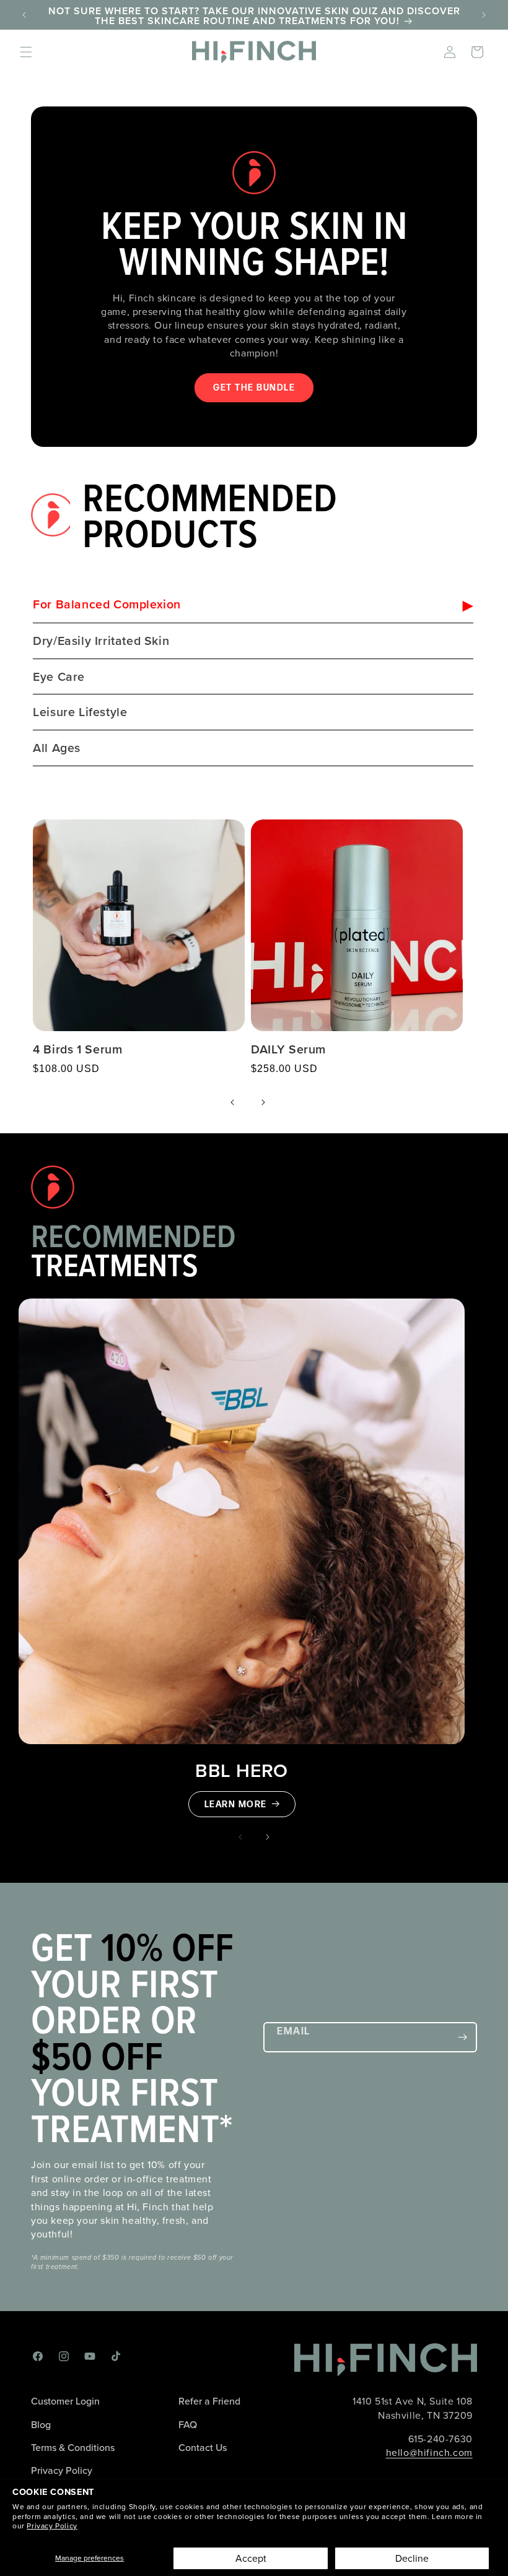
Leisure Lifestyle (80, 712)
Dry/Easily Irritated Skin (101, 641)
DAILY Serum (288, 1049)
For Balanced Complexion (107, 604)
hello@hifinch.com (429, 2453)
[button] (26, 52)
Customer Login (65, 2401)
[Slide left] (240, 1837)
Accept (251, 2558)
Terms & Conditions (73, 2448)
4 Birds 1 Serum (77, 1049)
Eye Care (59, 677)
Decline (412, 2558)
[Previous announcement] (24, 15)
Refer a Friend (209, 2401)
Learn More (236, 1804)
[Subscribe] (462, 2037)
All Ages (57, 748)
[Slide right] (268, 1837)
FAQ (188, 2425)
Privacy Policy (52, 2526)
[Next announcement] (484, 15)
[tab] (253, 606)
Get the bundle (254, 388)
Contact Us (203, 2448)
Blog (41, 2425)
